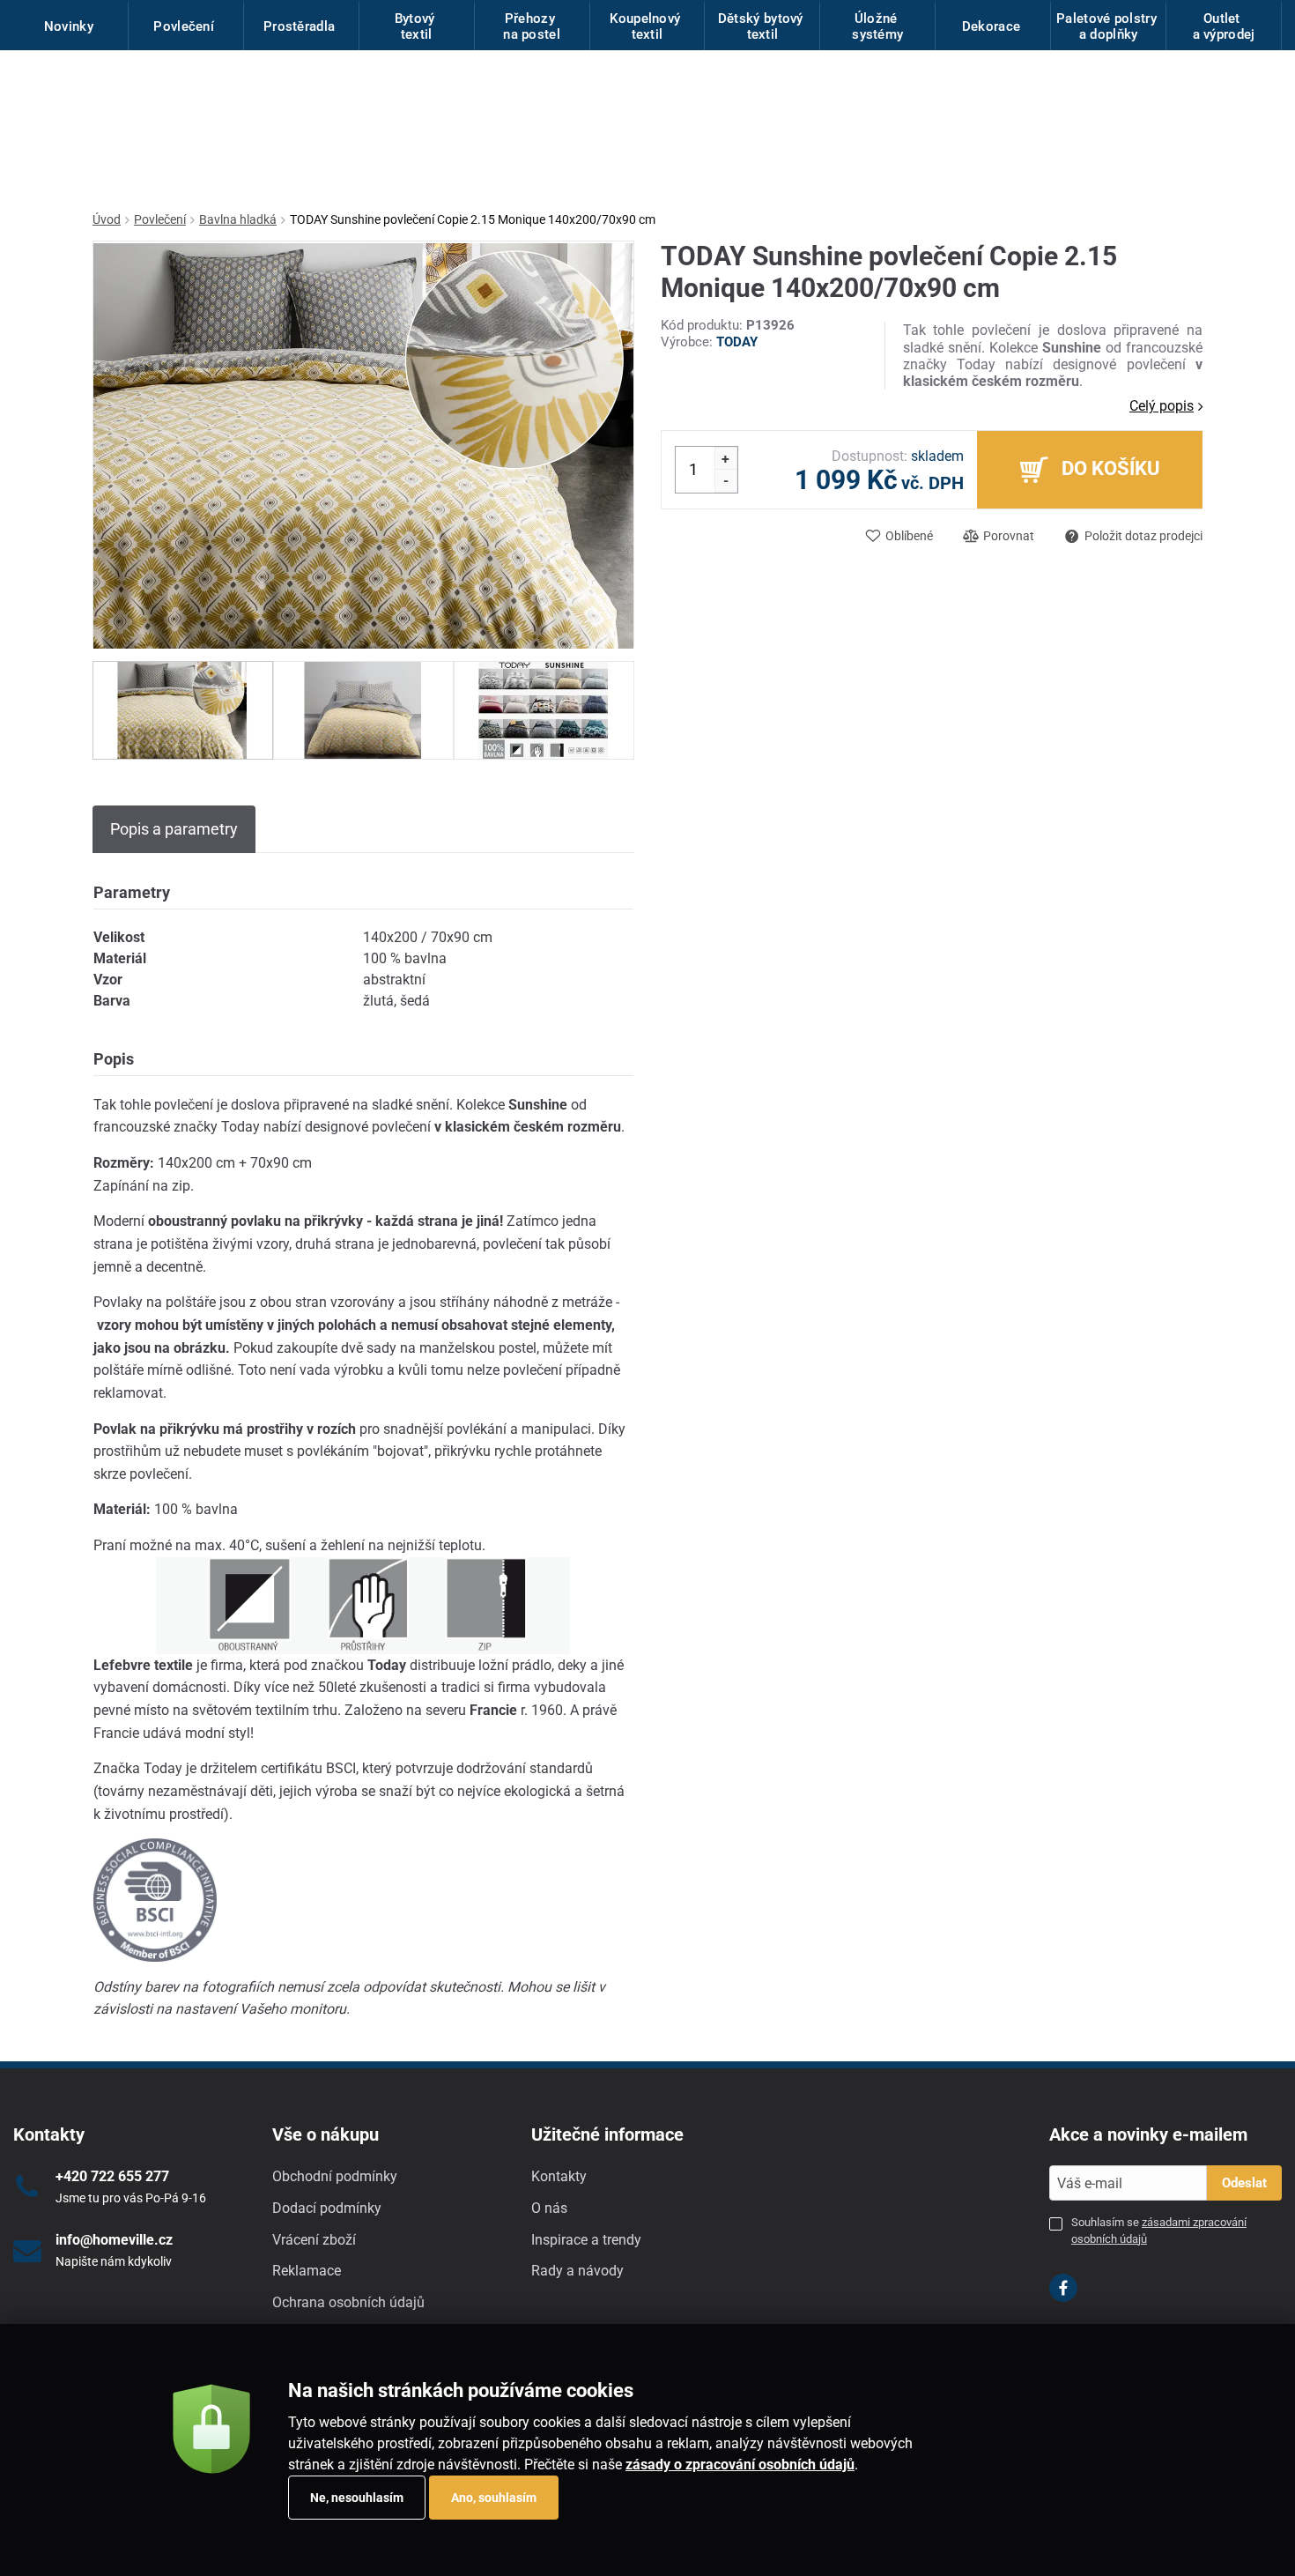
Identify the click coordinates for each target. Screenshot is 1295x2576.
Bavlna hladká (238, 219)
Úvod (107, 219)
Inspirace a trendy (586, 2240)
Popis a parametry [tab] (174, 829)
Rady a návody (577, 2271)
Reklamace (307, 2271)
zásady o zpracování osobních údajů (740, 2465)
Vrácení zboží (314, 2240)
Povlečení (160, 219)
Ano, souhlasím (494, 2498)
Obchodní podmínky (335, 2176)
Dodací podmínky (327, 2208)
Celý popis (1162, 406)
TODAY (737, 342)
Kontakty (559, 2176)
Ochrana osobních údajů (348, 2302)
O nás (549, 2208)
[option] (183, 710)
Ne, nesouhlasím (357, 2498)
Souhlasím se (1159, 2230)
